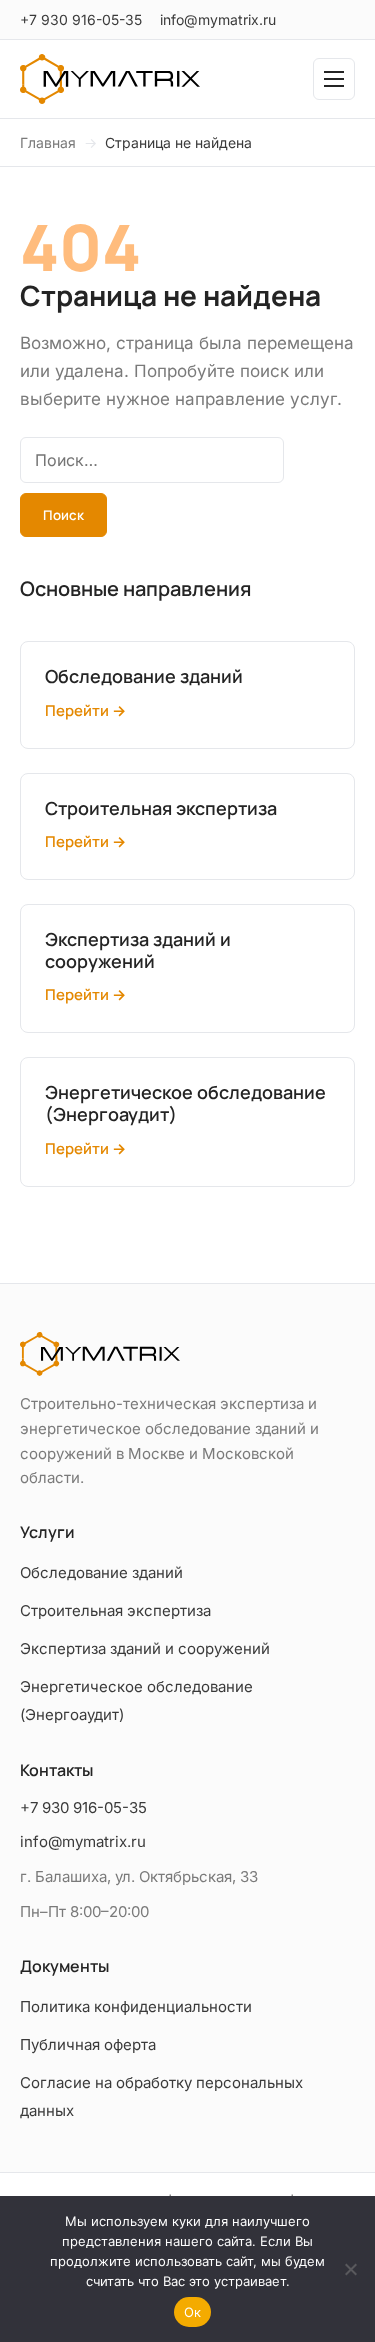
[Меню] (334, 79)
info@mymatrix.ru (218, 19)
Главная (48, 142)
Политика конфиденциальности (136, 2006)
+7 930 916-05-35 (81, 19)
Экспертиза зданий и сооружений (145, 1648)
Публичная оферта (88, 2044)
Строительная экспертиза (115, 1610)
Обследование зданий (101, 1572)
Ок (193, 2312)
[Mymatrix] (110, 79)
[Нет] (350, 2269)
